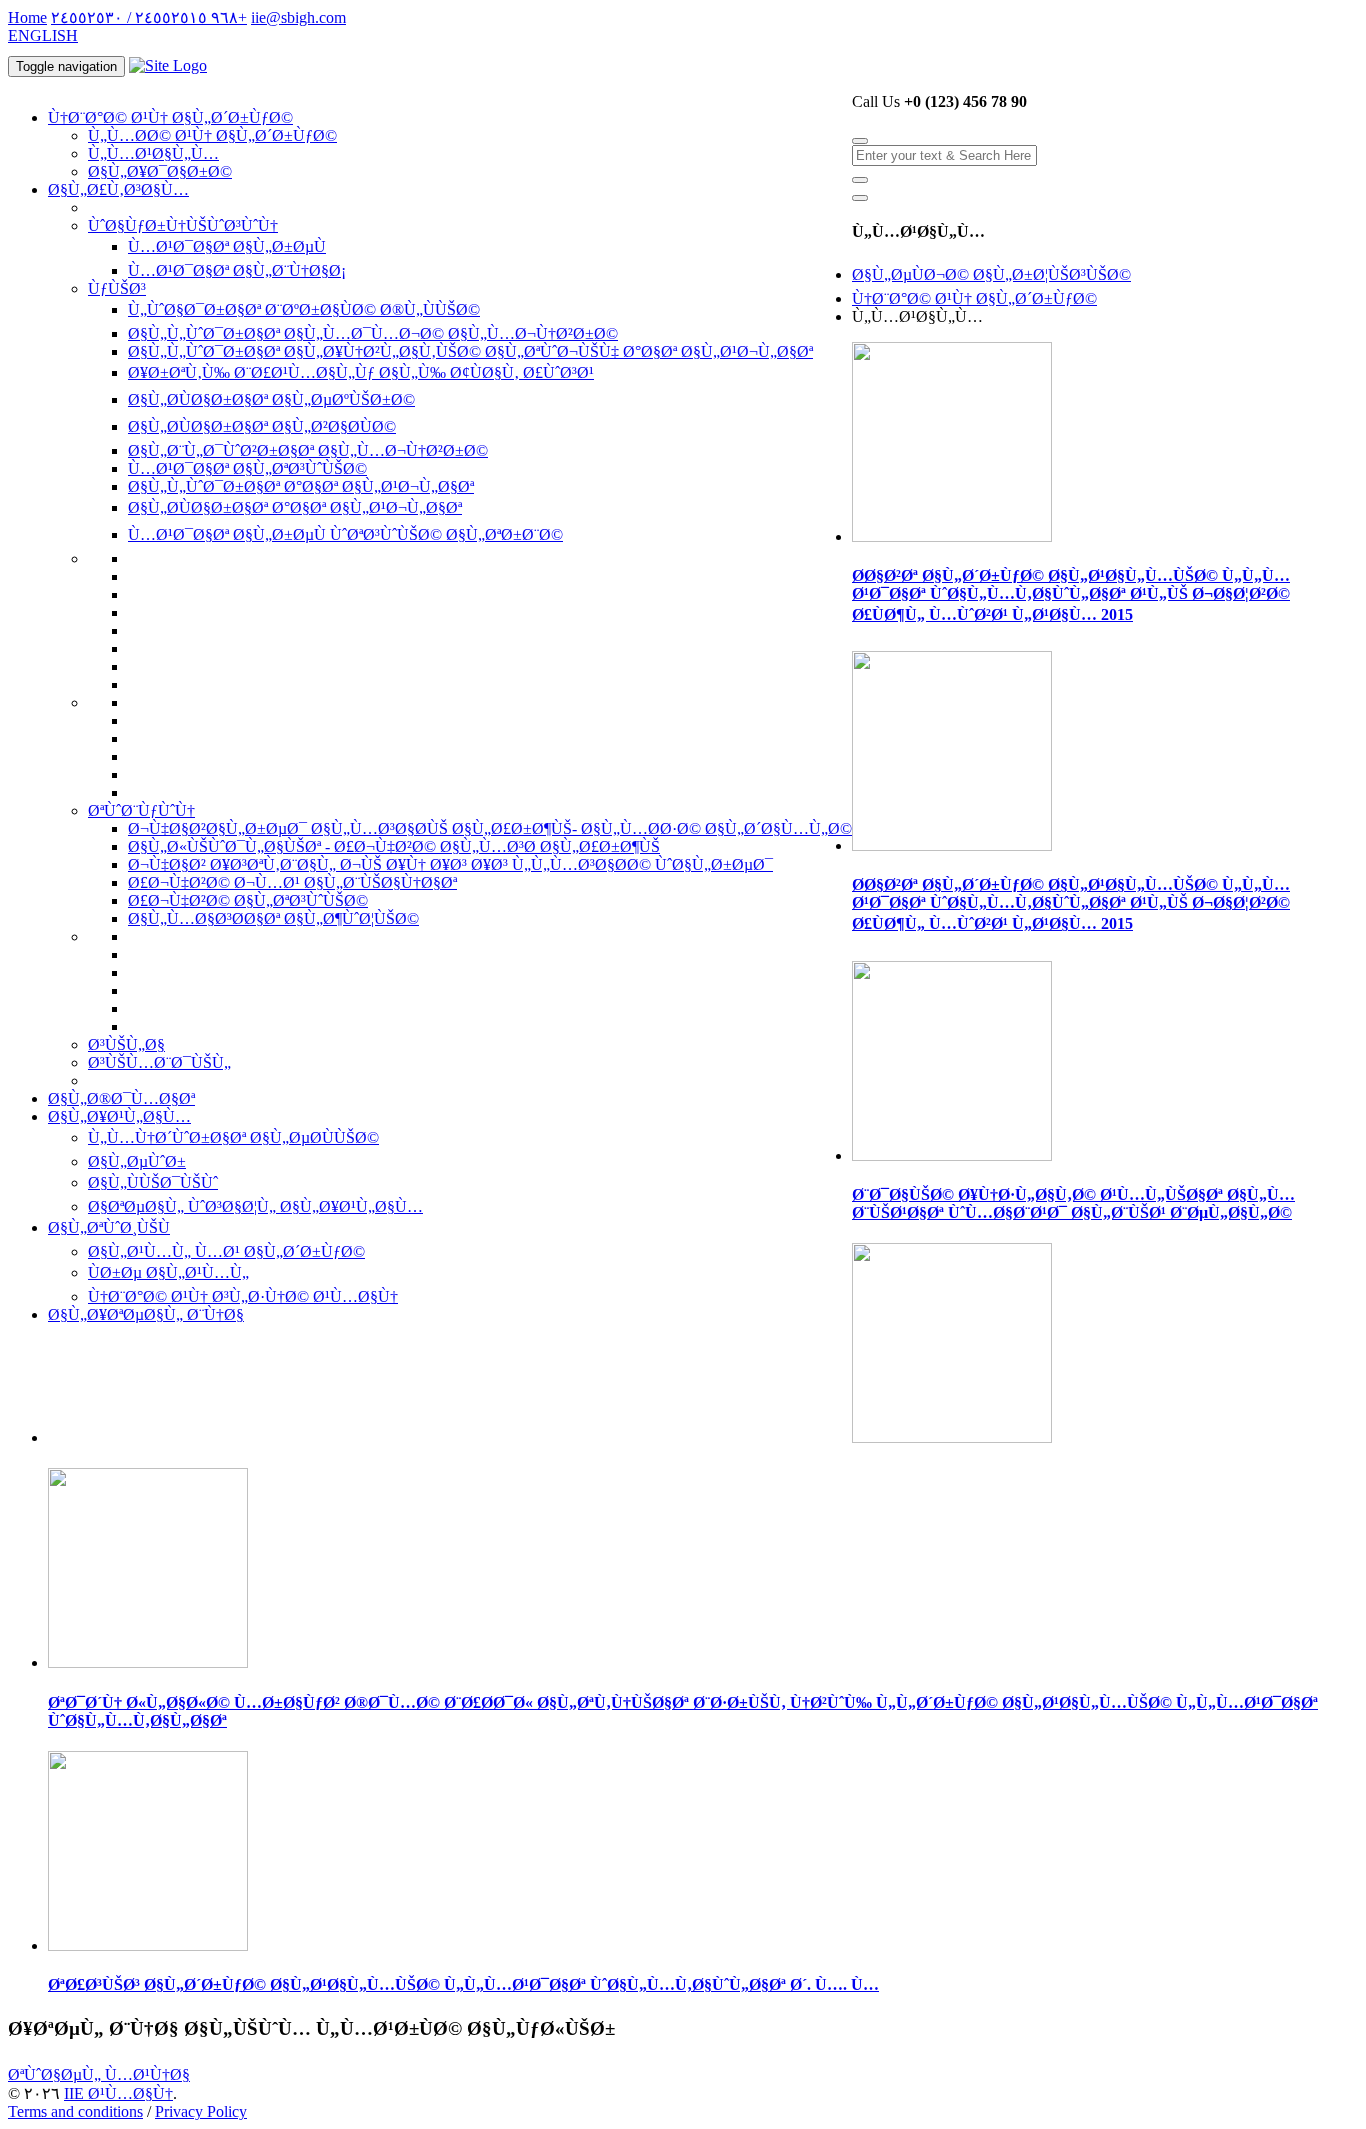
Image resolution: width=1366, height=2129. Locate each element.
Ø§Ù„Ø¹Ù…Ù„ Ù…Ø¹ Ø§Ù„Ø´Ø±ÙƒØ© (226, 1251)
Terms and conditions (75, 2111)
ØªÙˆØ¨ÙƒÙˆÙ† (141, 810)
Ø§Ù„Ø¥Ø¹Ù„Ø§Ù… (119, 1116)
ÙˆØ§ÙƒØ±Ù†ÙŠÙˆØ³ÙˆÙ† (183, 225)
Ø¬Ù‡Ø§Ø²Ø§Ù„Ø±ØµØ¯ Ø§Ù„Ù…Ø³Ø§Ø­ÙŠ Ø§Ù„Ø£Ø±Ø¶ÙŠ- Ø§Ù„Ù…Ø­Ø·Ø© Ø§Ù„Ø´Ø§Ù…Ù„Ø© (490, 828)
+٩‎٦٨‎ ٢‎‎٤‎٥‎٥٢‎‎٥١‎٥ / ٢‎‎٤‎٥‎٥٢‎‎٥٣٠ (149, 17)
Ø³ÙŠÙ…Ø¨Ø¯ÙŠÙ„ (159, 1062)
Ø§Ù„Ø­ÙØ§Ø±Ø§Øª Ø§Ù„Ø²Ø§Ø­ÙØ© (262, 426)
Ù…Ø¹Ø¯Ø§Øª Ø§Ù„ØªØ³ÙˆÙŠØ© (247, 468)
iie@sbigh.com (298, 17)
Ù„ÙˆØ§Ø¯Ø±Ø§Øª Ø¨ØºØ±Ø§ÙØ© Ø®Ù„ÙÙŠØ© (304, 309)
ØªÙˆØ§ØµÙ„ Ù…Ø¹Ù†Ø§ (99, 2074)
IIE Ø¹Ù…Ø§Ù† (118, 2093)
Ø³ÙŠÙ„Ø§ (126, 1044)
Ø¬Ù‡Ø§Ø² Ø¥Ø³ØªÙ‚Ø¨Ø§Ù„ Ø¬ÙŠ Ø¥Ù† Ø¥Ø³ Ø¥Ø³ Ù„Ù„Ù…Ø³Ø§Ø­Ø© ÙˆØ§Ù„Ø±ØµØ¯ (450, 864)
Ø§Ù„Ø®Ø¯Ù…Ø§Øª (121, 1098)
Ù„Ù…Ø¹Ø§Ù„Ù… (153, 153)
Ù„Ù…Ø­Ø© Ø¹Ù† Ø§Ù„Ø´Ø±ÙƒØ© (212, 135)
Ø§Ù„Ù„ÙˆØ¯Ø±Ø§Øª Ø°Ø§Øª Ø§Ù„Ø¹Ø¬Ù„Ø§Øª (301, 486)
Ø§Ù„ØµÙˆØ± (137, 1161)
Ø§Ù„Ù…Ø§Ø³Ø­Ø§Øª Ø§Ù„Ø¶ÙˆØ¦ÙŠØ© (273, 918)
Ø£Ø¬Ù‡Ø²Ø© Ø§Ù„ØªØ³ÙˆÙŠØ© (248, 900)
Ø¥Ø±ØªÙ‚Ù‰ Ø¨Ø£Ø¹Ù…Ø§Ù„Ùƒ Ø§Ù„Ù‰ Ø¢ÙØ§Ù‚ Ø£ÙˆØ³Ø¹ (361, 372)
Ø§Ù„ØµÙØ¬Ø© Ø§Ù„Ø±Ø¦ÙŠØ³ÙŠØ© (991, 274)
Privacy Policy (201, 2111)
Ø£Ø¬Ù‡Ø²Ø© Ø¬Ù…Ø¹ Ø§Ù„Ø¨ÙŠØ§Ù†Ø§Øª (292, 882)
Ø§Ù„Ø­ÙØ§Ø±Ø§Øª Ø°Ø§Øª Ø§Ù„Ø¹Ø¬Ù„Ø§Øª (295, 507)
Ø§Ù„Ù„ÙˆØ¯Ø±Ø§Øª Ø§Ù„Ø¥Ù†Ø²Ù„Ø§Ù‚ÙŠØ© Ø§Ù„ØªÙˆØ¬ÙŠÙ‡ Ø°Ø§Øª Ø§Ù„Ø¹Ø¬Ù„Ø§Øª (470, 351)
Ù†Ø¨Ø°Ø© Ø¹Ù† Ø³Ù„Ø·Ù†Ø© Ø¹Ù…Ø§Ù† (243, 1296)
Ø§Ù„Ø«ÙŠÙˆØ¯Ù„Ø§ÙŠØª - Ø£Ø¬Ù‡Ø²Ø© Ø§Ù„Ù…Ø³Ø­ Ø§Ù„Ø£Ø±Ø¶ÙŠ (394, 846)
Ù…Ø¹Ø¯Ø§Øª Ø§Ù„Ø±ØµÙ (227, 246)
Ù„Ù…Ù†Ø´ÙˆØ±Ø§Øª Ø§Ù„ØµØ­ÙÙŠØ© (233, 1137)
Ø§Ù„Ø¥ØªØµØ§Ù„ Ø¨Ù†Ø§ (146, 1314)
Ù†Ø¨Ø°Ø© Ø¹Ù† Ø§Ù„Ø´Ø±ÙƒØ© (170, 117)
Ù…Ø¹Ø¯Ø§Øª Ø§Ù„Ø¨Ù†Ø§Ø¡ (237, 270)
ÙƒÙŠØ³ (117, 288)
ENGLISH (43, 35)
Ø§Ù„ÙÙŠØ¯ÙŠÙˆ (153, 1182)
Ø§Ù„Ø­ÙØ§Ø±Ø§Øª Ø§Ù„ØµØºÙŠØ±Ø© (271, 399)
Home (27, 17)
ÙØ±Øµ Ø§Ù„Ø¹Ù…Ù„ (168, 1272)
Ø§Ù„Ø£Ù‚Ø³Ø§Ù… (118, 189)
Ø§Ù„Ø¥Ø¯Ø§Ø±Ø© (160, 171)
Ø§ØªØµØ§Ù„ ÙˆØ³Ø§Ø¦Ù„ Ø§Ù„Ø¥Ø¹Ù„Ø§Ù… (255, 1206)
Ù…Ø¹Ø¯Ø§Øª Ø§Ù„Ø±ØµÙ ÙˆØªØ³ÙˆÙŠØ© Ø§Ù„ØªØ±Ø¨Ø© (345, 534)
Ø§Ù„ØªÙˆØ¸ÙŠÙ (109, 1227)
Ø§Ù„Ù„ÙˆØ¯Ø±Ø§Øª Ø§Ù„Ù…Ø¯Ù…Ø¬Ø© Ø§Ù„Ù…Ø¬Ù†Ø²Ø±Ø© (373, 333)
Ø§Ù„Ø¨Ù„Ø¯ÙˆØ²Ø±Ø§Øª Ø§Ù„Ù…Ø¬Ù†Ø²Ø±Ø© (308, 450)
